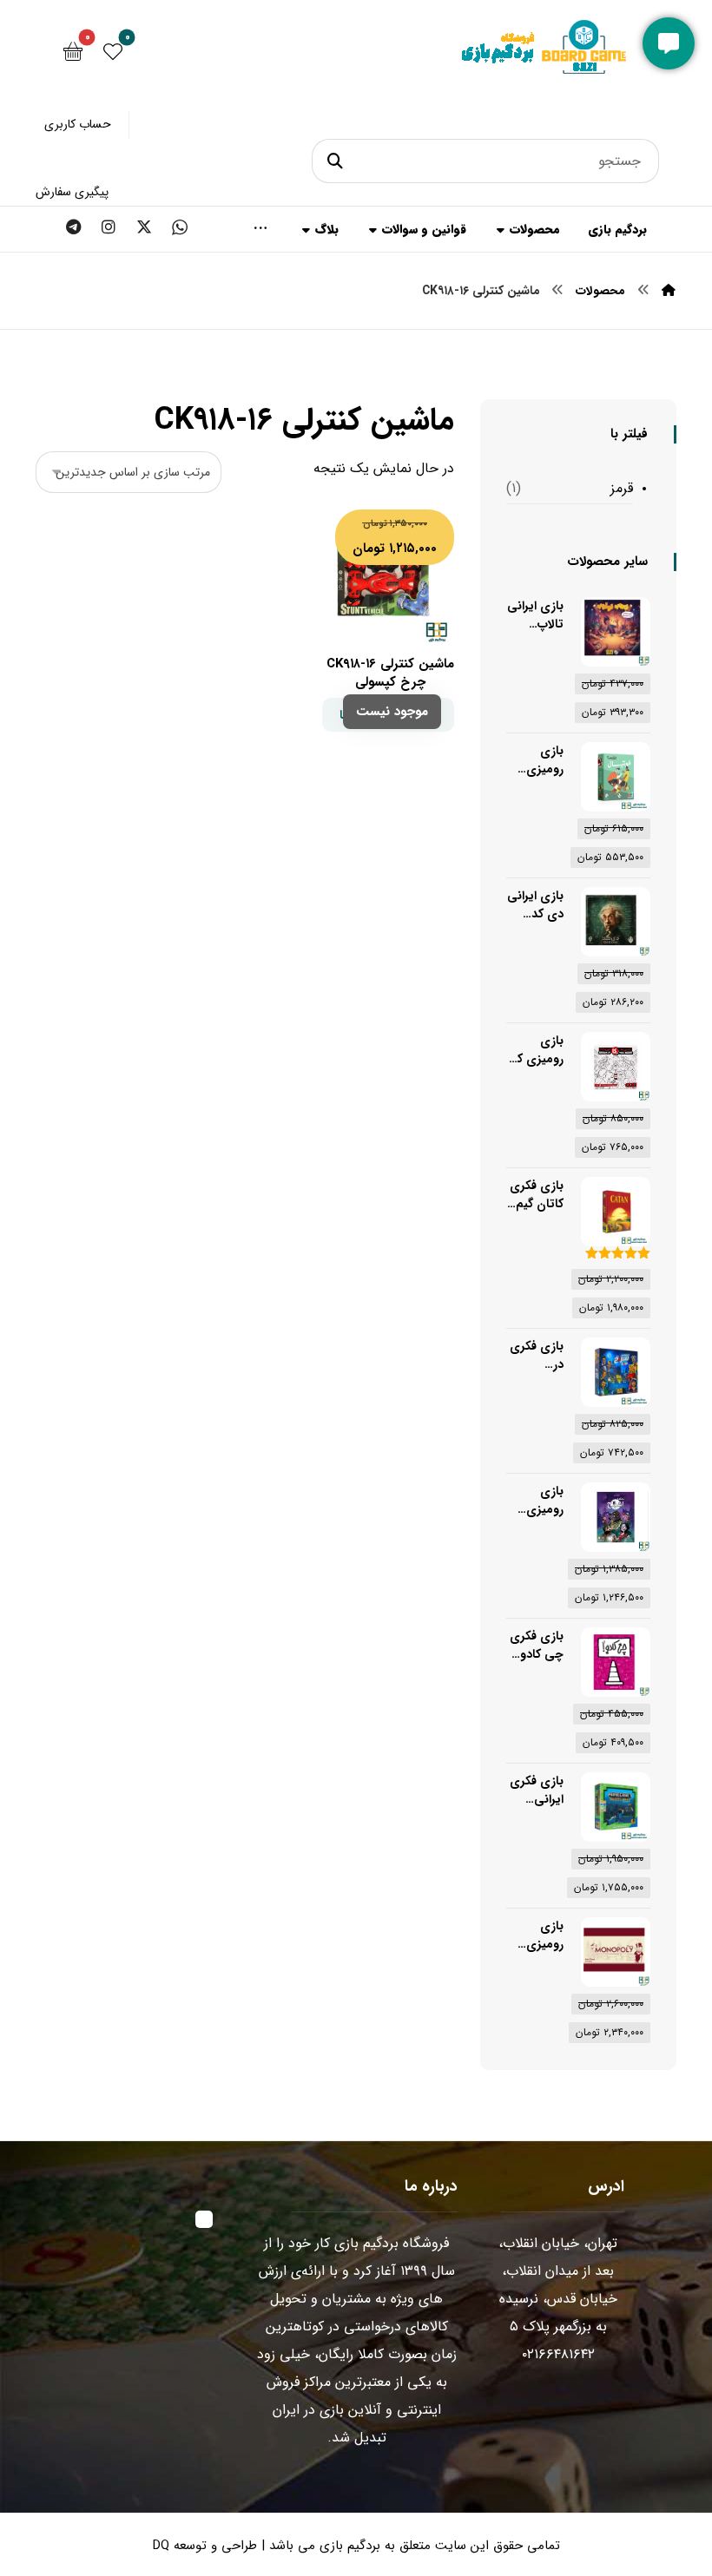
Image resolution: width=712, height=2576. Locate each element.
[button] (338, 161)
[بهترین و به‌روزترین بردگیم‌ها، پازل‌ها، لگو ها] (546, 61)
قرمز (622, 488)
